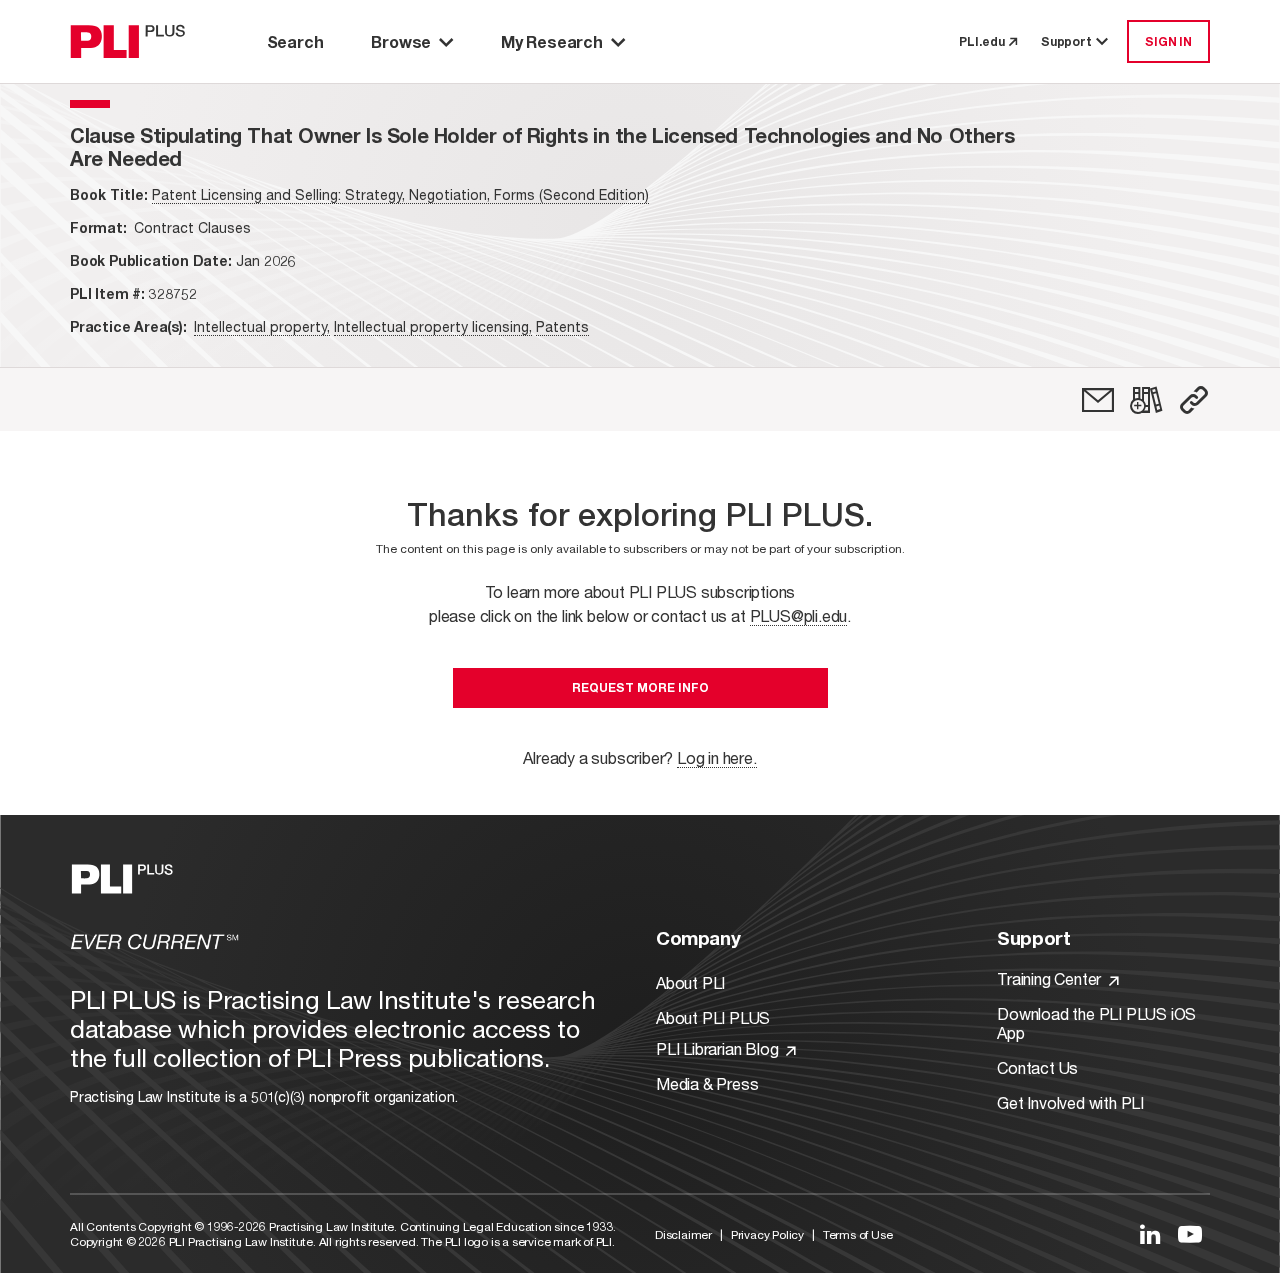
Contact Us (1037, 1067)
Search (295, 41)
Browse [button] (401, 41)
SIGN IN (1168, 41)
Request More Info (640, 687)
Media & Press (707, 1083)
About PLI (690, 982)
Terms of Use (858, 1234)
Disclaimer (683, 1234)
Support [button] (1066, 41)
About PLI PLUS (713, 1017)
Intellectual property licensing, (433, 326)
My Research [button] (552, 41)
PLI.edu (982, 41)
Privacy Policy (767, 1234)
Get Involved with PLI (1070, 1102)
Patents (562, 326)
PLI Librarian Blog (719, 1048)
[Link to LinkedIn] (1150, 1234)
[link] (1098, 400)
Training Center (1051, 978)
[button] (1194, 400)
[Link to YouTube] (1190, 1234)
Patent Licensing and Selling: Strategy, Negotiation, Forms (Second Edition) (400, 194)
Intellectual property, (262, 326)
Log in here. (717, 757)
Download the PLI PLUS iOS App (1096, 1023)
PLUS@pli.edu (799, 615)
